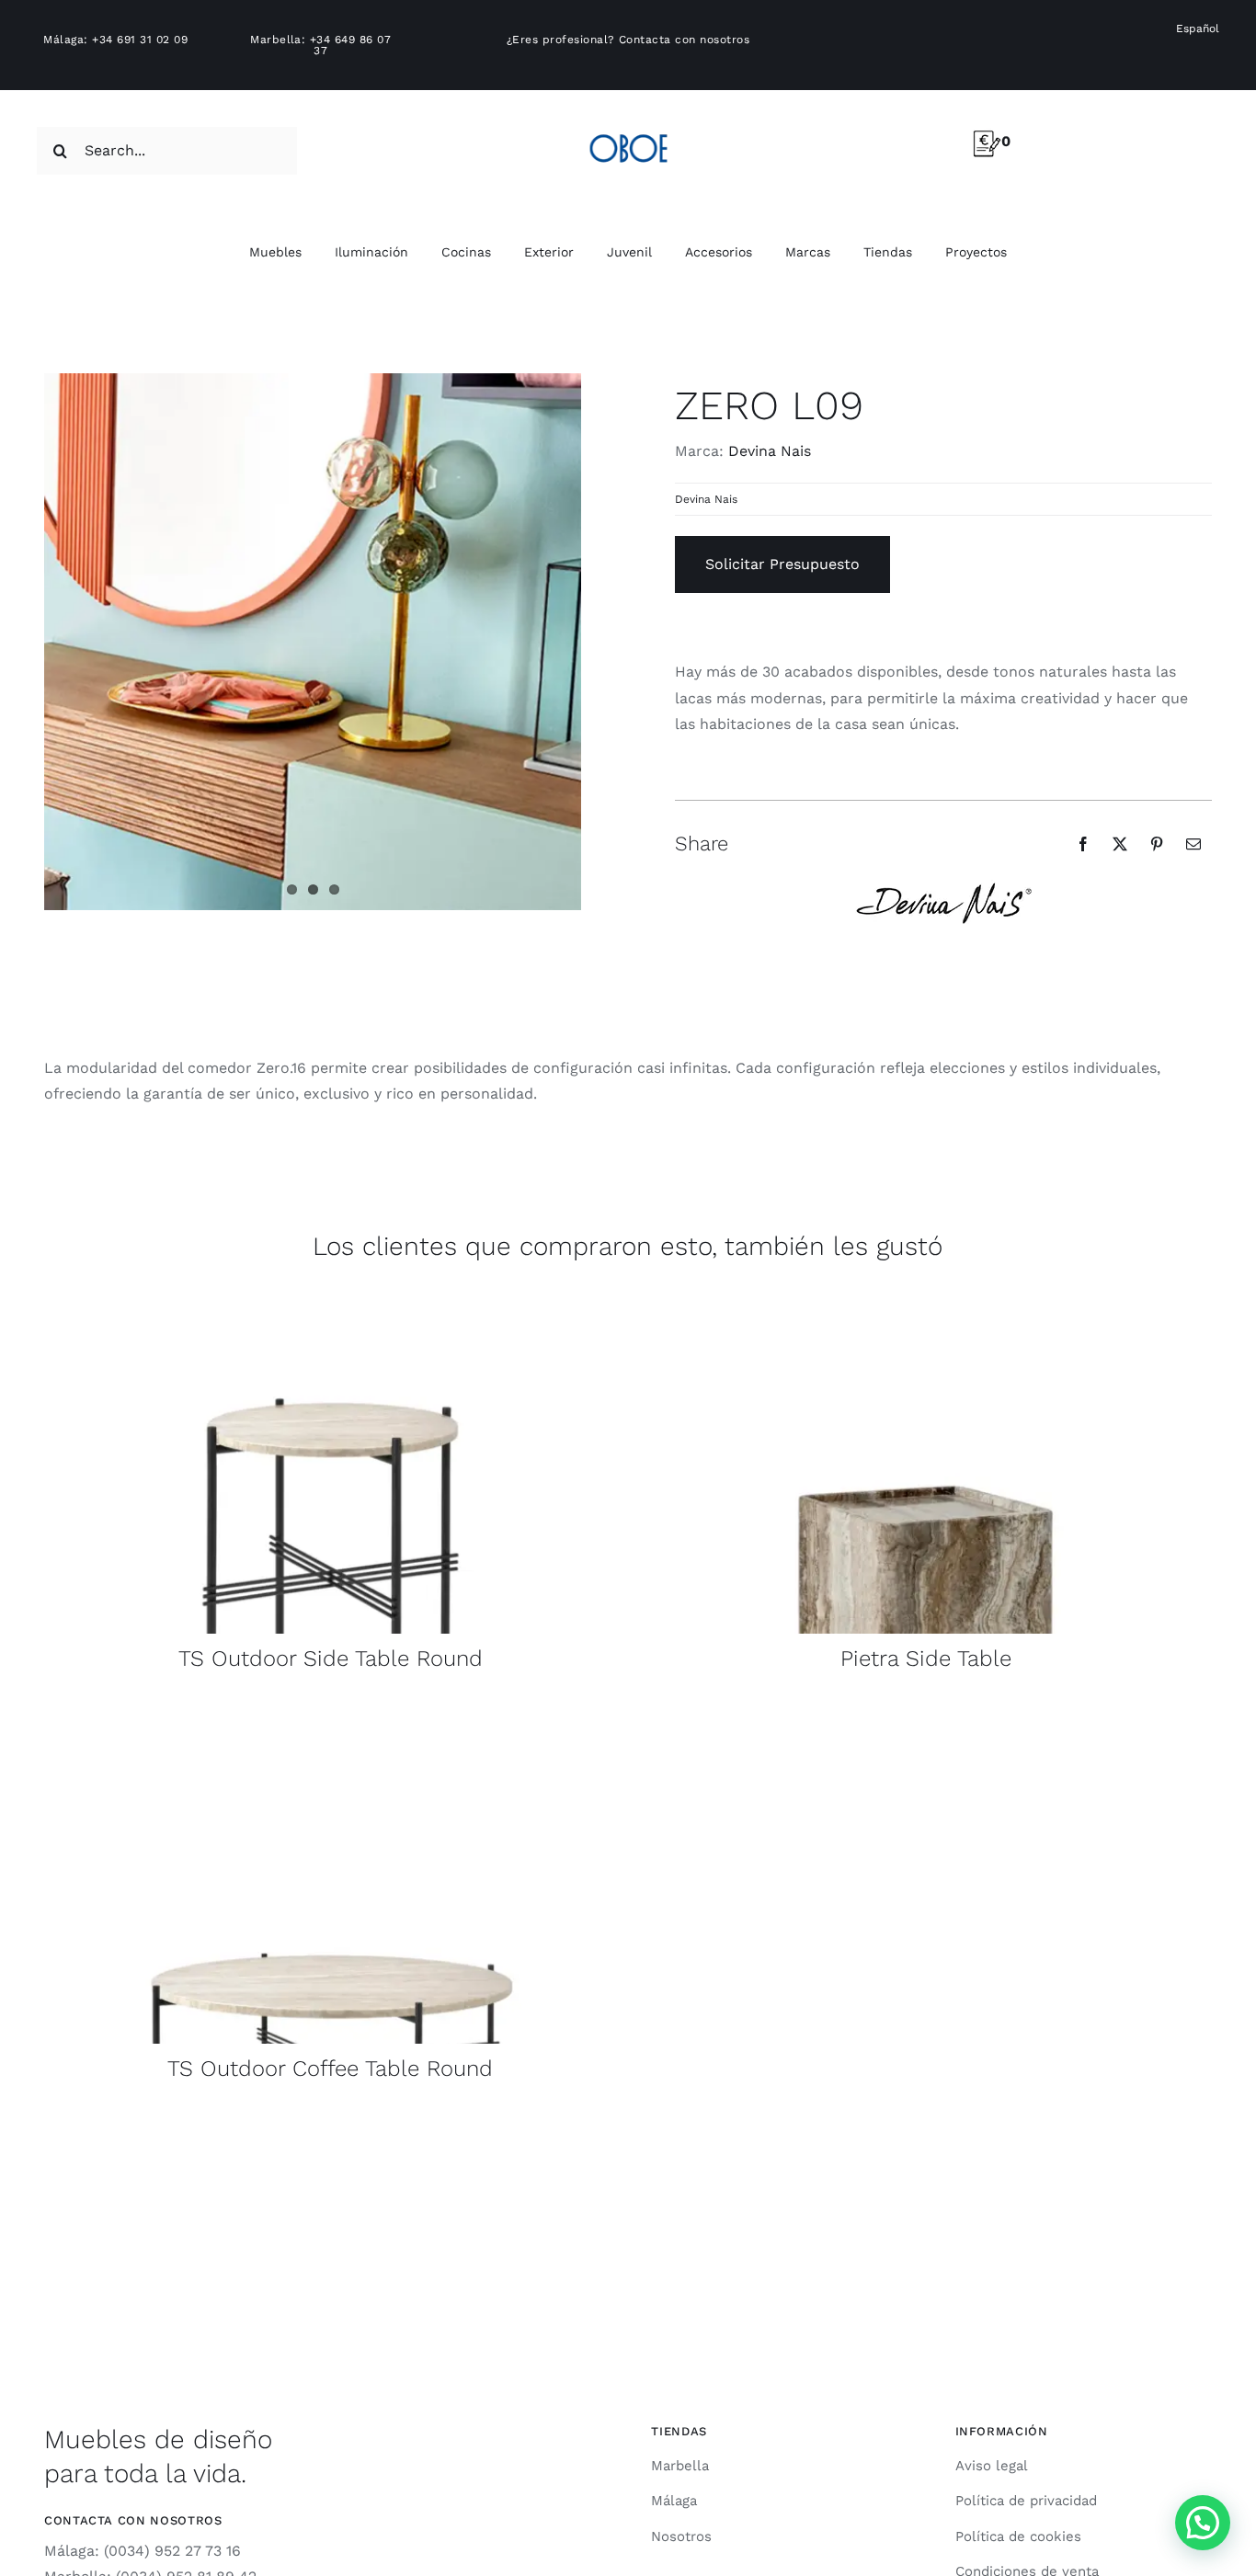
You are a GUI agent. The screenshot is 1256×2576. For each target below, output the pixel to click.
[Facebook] (1083, 844)
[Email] (1193, 844)
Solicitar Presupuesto (782, 564)
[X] (1120, 844)
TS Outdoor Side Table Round (331, 1658)
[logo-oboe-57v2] (628, 131)
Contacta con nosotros (684, 40)
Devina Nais (770, 451)
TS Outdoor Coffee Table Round (330, 2069)
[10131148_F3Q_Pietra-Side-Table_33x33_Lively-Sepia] (925, 1300)
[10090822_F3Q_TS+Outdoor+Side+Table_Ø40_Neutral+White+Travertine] (331, 1300)
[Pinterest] (1157, 844)
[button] (1203, 2523)
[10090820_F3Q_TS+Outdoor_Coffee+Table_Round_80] (331, 1710)
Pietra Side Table (926, 1658)
